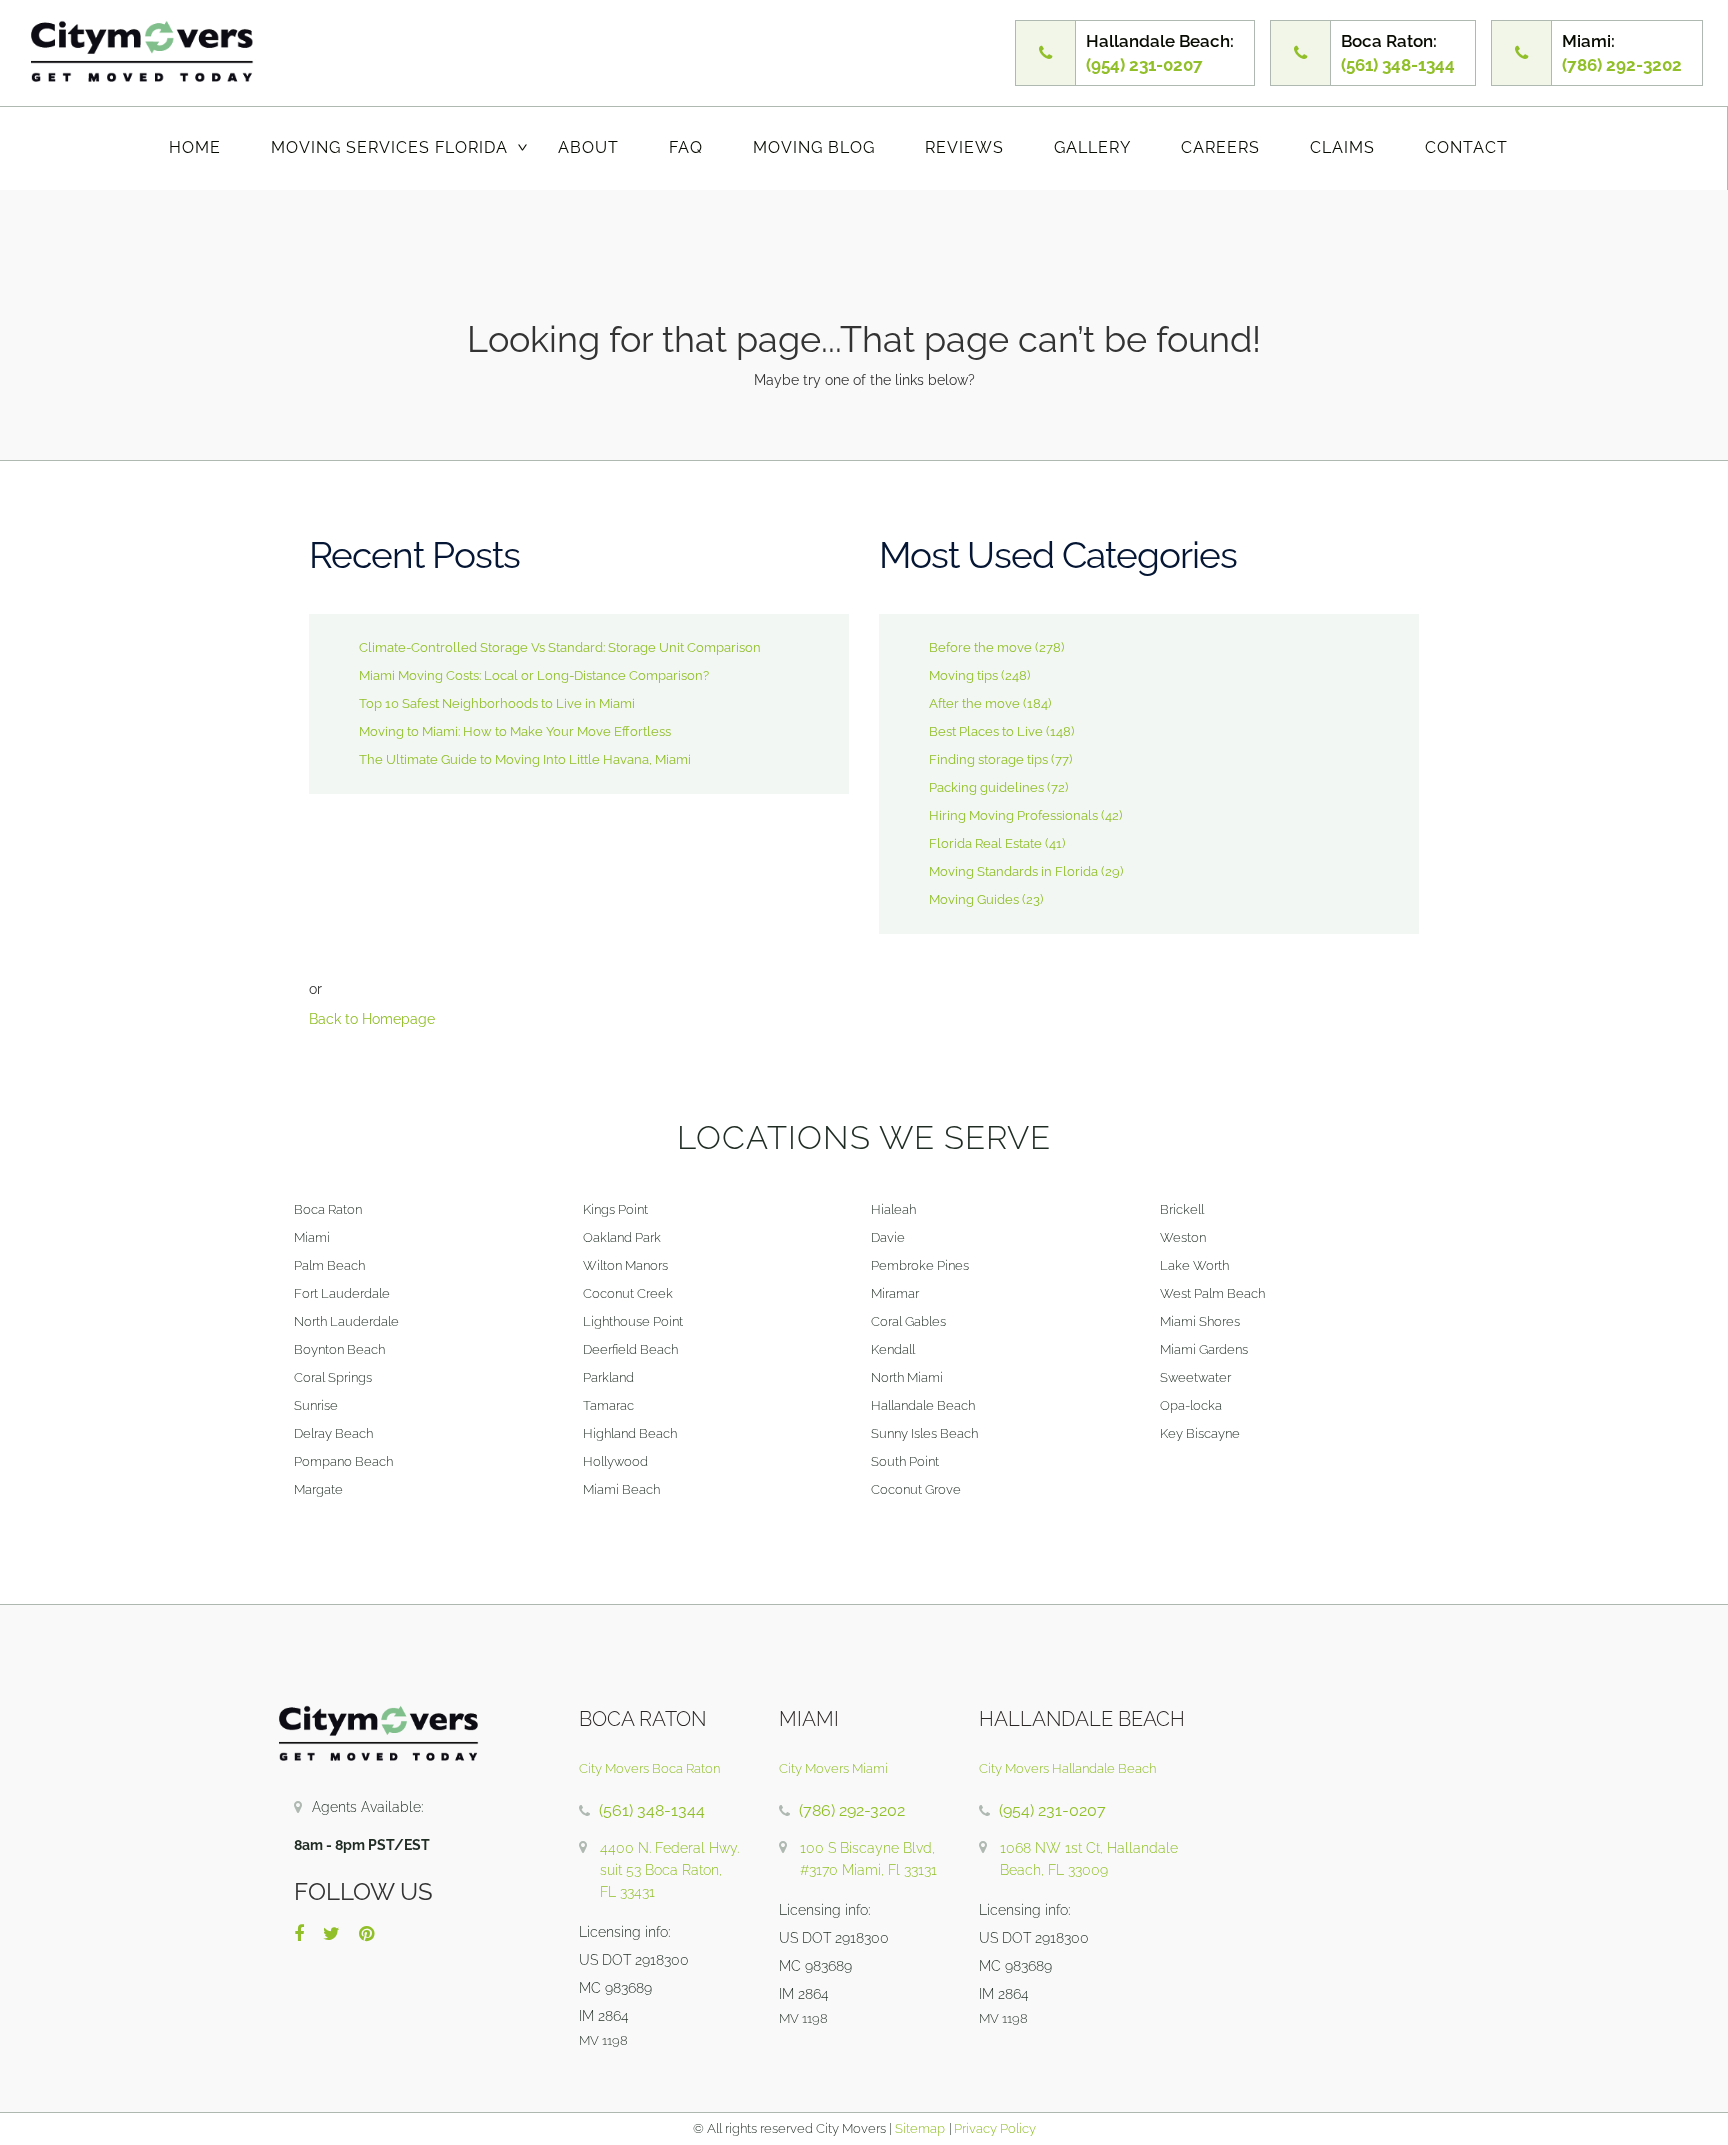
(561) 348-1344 (652, 1810)
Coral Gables (908, 1321)
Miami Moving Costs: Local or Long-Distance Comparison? (534, 675)
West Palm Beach (1212, 1293)
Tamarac (608, 1405)
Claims (1342, 147)
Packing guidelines (986, 787)
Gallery (1092, 147)
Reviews (964, 147)
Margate (318, 1489)
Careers (1220, 147)
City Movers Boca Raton (649, 1768)
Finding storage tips (988, 759)
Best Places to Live (986, 731)
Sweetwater (1195, 1377)
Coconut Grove (916, 1489)
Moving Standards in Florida (1013, 871)
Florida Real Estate (985, 843)
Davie (888, 1237)
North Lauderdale (346, 1321)
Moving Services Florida (389, 147)
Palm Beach (329, 1265)
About (588, 147)
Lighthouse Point (633, 1321)
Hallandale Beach (923, 1405)
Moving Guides (974, 899)
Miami (312, 1237)
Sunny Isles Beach (924, 1433)
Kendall (893, 1349)
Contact (1466, 147)
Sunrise (316, 1405)
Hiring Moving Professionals (1013, 815)
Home (195, 147)
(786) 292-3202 (852, 1810)
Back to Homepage (372, 1019)
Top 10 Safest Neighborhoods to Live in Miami (497, 703)
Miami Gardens (1204, 1349)
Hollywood (615, 1461)
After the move (974, 703)
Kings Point (615, 1209)
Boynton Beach (339, 1349)
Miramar (895, 1293)
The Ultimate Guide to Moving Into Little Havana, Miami (525, 759)
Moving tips (963, 675)
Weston (1183, 1237)
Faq (686, 147)
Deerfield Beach (630, 1349)
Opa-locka (1191, 1405)
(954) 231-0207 (1052, 1810)
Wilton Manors (625, 1265)
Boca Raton (328, 1209)
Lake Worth (1194, 1265)
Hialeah (893, 1209)
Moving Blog (814, 147)
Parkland (608, 1377)
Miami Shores (1200, 1321)
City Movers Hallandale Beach (1067, 1768)
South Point (905, 1461)
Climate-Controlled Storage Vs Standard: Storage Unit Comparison (560, 647)
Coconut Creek (628, 1293)
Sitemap (920, 2128)
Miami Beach (621, 1489)
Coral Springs (333, 1377)
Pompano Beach (343, 1461)
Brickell (1182, 1209)
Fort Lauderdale (342, 1293)
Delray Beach (333, 1433)
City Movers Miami (833, 1768)
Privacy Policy (993, 2128)
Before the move (980, 647)
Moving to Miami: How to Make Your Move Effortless (515, 731)
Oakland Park (622, 1237)
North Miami (907, 1377)
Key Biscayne (1200, 1433)
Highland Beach (630, 1433)
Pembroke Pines (920, 1265)
